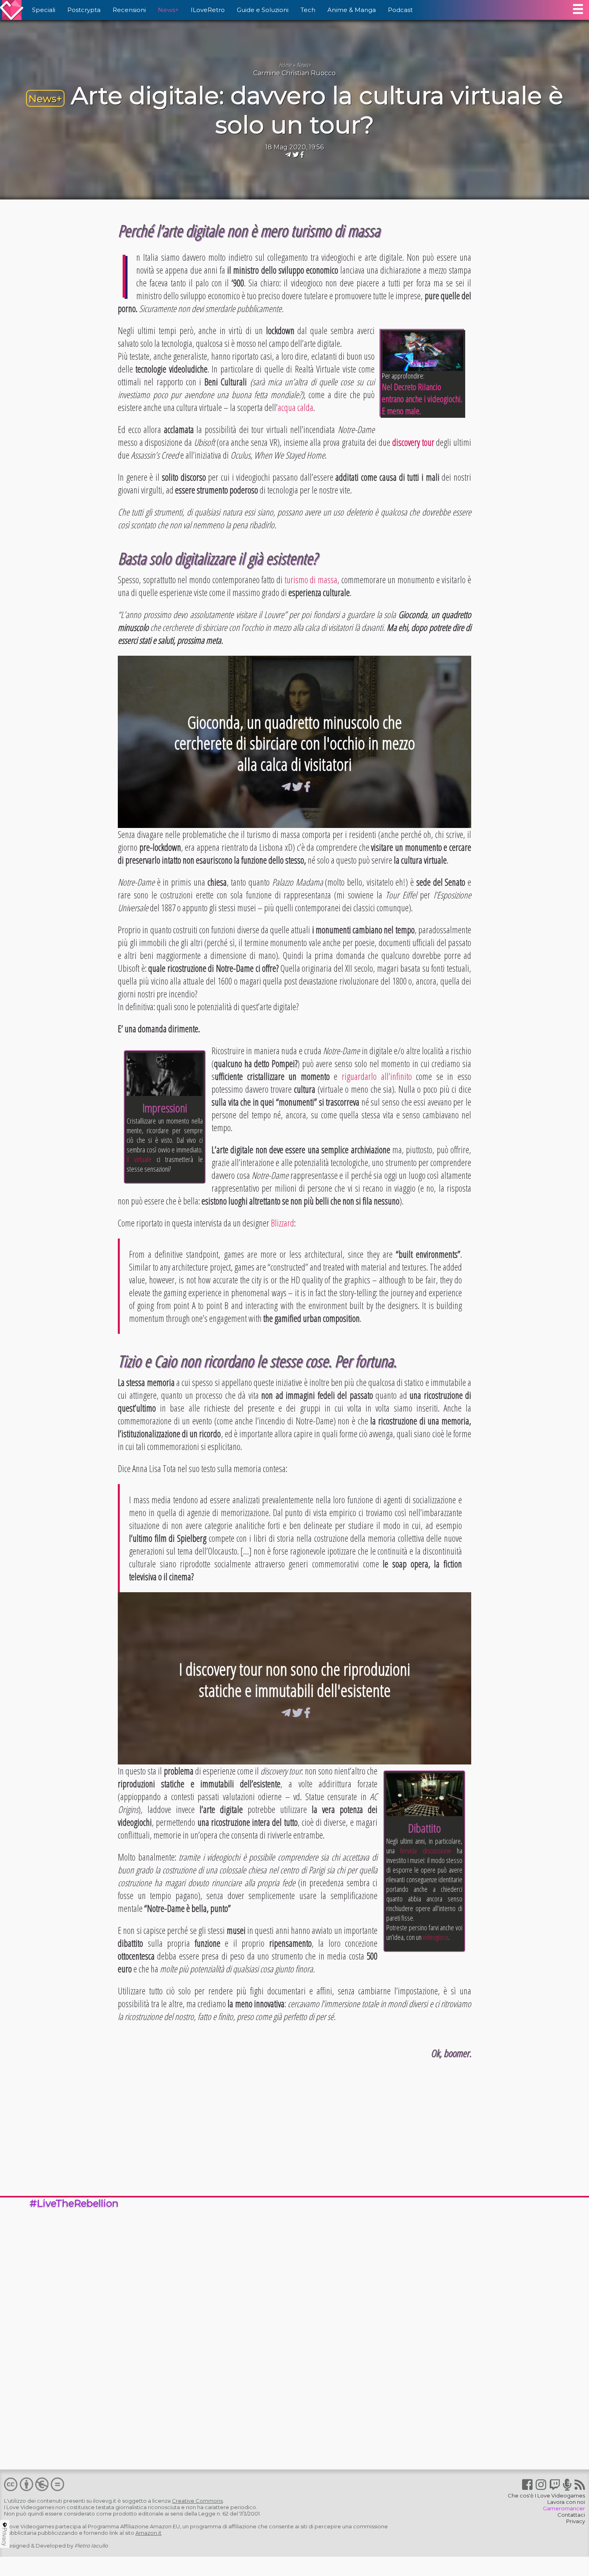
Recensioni (129, 10)
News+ (168, 10)
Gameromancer (564, 2508)
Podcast (400, 10)
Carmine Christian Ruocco (294, 73)
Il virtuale (139, 1159)
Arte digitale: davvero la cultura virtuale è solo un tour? (317, 110)
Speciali (44, 10)
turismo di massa (311, 580)
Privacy (576, 2521)
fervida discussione (426, 1851)
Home (285, 65)
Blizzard (282, 1223)
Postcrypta (84, 10)
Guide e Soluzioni (263, 10)
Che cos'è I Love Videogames (546, 2495)
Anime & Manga (352, 10)
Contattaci (571, 2515)
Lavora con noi (566, 2502)
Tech (308, 10)
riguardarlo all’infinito (377, 1076)
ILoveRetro (208, 10)
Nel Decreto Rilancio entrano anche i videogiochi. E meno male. (422, 399)
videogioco (436, 1937)
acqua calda (296, 407)
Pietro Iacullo (91, 2546)
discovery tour (413, 442)
